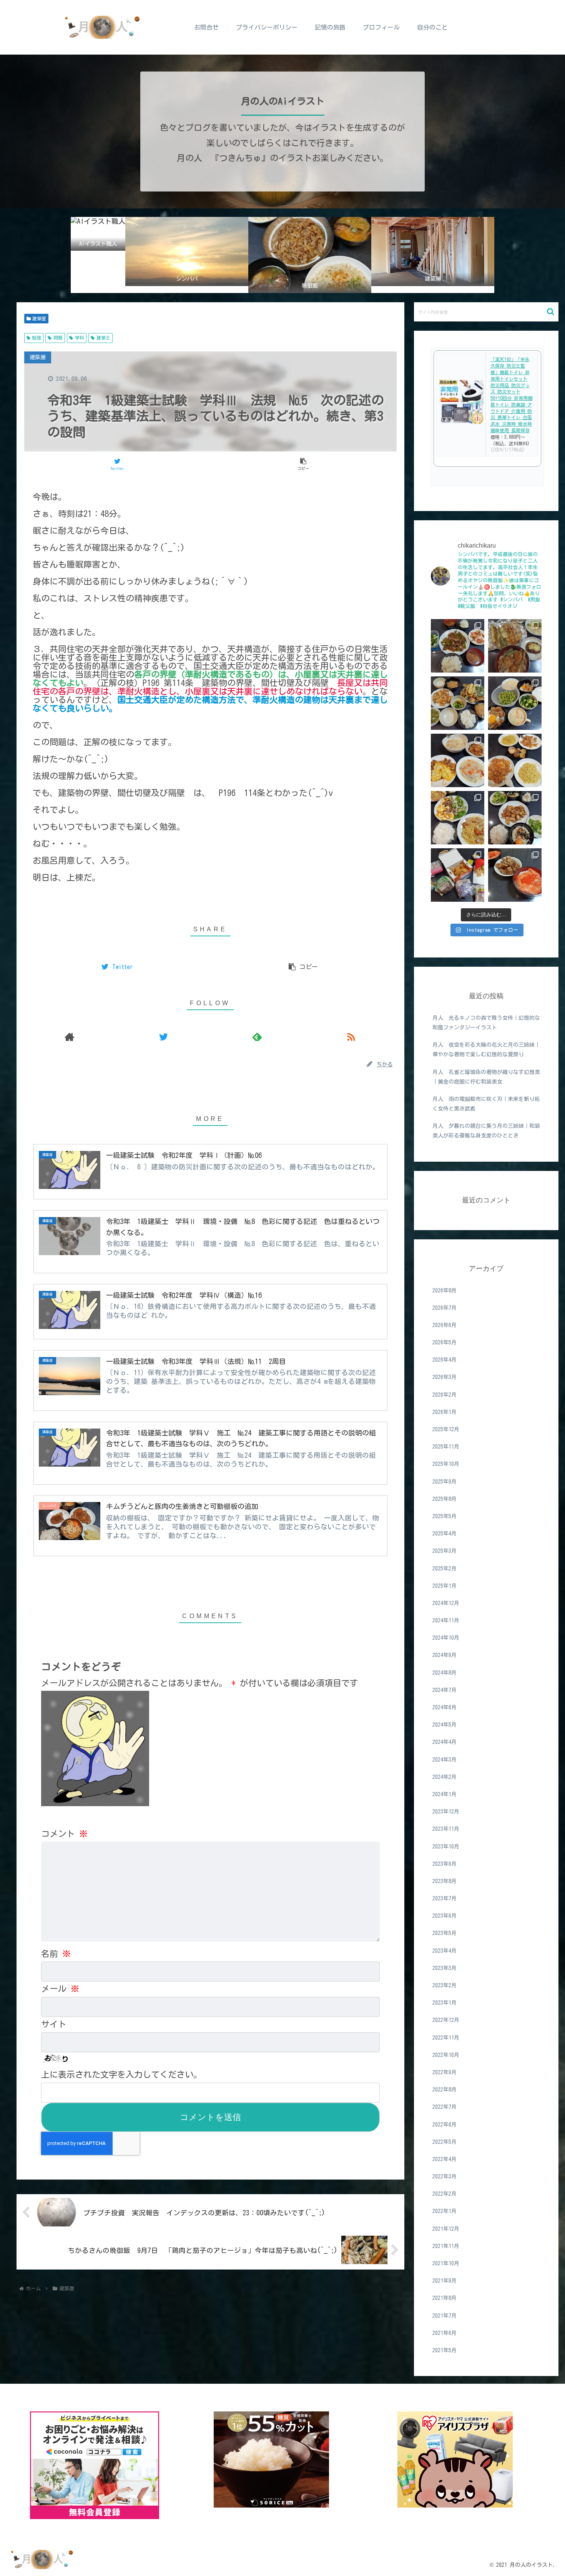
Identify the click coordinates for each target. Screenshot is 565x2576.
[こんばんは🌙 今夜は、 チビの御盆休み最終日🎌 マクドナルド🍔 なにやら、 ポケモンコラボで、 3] (458, 875)
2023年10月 (446, 1846)
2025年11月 (446, 1447)
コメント (64, 1834)
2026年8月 (445, 1290)
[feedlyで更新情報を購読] (257, 1037)
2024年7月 (445, 1690)
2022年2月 (445, 2194)
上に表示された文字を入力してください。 (121, 2075)
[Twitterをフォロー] (163, 1037)
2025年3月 (445, 1551)
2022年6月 (445, 2124)
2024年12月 (446, 1603)
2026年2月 (445, 1395)
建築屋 (39, 318)
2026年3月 (445, 1377)
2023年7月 (445, 1898)
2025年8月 (445, 1499)
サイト (54, 2024)
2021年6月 (445, 2333)
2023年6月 (445, 1916)
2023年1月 (445, 2003)
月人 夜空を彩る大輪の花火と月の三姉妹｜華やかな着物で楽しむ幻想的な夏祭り (486, 1050)
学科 (80, 338)
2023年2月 (445, 1985)
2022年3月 (445, 2176)
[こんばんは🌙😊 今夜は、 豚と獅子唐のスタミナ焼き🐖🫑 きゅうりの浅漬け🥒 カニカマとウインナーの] (458, 646)
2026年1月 (445, 1412)
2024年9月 (445, 1655)
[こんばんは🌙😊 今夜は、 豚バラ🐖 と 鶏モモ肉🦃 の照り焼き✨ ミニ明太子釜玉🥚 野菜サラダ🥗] (515, 818)
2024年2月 (445, 1777)
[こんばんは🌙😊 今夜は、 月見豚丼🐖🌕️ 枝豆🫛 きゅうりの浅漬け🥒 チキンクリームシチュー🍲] (515, 703)
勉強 (37, 338)
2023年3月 (445, 1968)
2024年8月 (445, 1673)
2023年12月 (446, 1812)
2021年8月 (445, 2298)
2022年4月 (445, 2159)
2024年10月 (446, 1638)
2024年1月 (445, 1794)
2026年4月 (445, 1360)
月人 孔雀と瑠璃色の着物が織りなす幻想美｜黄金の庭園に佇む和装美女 (486, 1077)
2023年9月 (445, 1864)
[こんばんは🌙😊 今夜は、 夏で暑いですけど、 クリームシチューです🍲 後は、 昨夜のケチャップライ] (458, 760)
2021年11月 (446, 2246)
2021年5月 (445, 2350)
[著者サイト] (70, 1037)
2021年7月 (445, 2315)
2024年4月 (445, 1742)
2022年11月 (446, 2037)
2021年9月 (445, 2281)
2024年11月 (446, 1620)
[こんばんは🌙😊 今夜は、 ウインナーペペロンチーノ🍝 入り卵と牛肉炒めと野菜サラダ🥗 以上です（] (458, 818)
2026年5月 (445, 1342)
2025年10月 (446, 1464)
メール (60, 1989)
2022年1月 (445, 2211)
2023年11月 (446, 1829)
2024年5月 (445, 1725)
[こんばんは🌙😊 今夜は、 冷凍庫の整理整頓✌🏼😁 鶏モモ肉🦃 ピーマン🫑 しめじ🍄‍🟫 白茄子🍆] (458, 703)
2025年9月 (445, 1481)
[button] (551, 312)
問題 (58, 338)
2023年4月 (445, 1951)
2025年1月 (445, 1586)
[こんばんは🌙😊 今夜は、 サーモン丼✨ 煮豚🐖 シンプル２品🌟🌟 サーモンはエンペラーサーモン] (515, 875)
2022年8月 (445, 2090)
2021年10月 (446, 2263)
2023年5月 (445, 1933)
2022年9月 (445, 2072)
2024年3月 (445, 1759)
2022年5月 (445, 2142)
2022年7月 (445, 2107)
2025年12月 (446, 1429)
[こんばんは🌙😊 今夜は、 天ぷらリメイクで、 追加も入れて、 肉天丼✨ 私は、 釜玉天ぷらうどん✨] (515, 646)
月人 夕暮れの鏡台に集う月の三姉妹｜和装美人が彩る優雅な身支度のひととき (486, 1131)
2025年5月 (445, 1516)
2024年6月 (445, 1707)
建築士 (103, 338)
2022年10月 (446, 2055)
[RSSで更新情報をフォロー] (351, 1037)
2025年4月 (445, 1534)
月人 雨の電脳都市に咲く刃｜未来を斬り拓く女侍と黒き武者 (486, 1104)
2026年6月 (445, 1325)
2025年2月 (445, 1568)
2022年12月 (446, 2020)
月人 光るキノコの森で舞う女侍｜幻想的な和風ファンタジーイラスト (486, 1023)
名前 (56, 1954)
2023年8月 (445, 1881)
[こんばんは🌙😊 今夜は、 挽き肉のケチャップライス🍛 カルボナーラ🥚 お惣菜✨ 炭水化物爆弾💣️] (515, 760)
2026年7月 (445, 1308)
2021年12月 (446, 2229)
